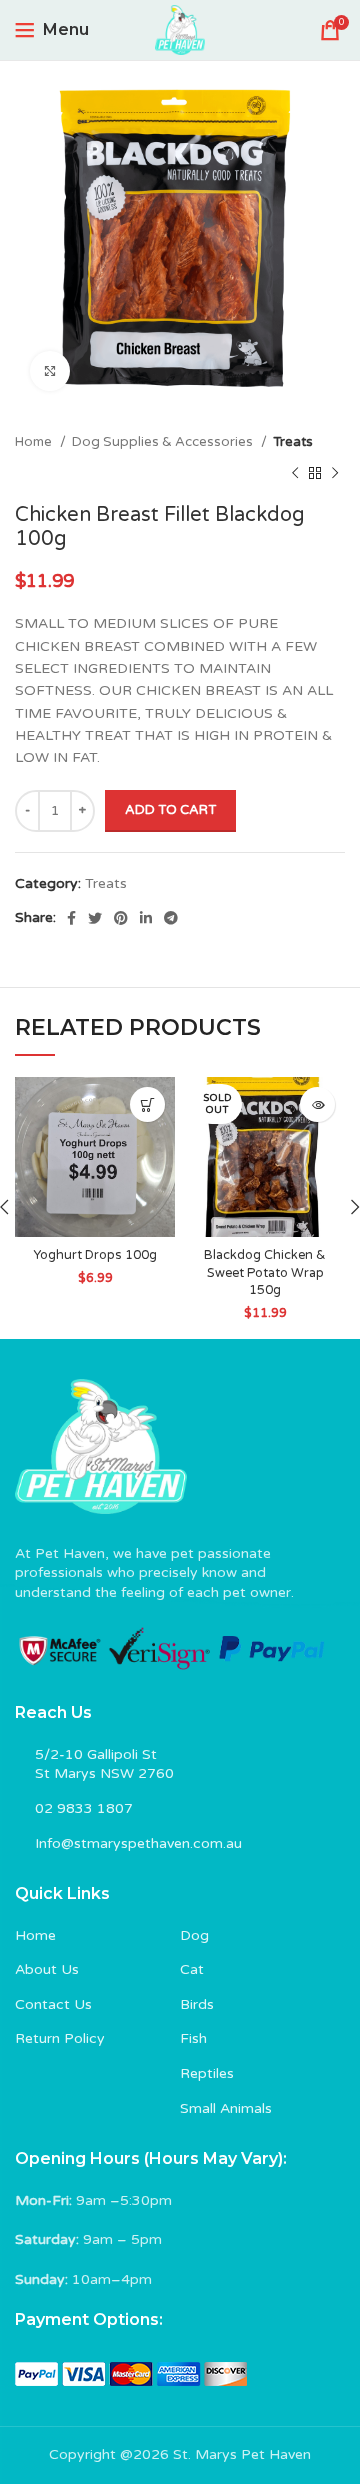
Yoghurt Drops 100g (95, 1255)
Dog (194, 1935)
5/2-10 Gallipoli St (96, 1754)
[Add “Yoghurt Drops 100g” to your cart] (147, 1104)
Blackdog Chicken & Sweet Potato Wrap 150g (265, 1272)
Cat (192, 1969)
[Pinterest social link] (121, 918)
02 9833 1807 (84, 1808)
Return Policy (60, 2038)
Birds (197, 2004)
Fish (193, 2038)
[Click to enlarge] (50, 371)
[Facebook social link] (71, 918)
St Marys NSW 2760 (104, 1773)
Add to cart (170, 810)
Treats (293, 442)
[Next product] (335, 473)
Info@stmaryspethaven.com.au (138, 1843)
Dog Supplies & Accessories (164, 442)
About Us (47, 1969)
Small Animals (226, 2108)
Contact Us (53, 2004)
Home (35, 442)
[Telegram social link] (171, 918)
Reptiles (207, 2073)
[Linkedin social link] (146, 918)
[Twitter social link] (95, 918)
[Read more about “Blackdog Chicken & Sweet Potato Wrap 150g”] (317, 1104)
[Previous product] (295, 473)
